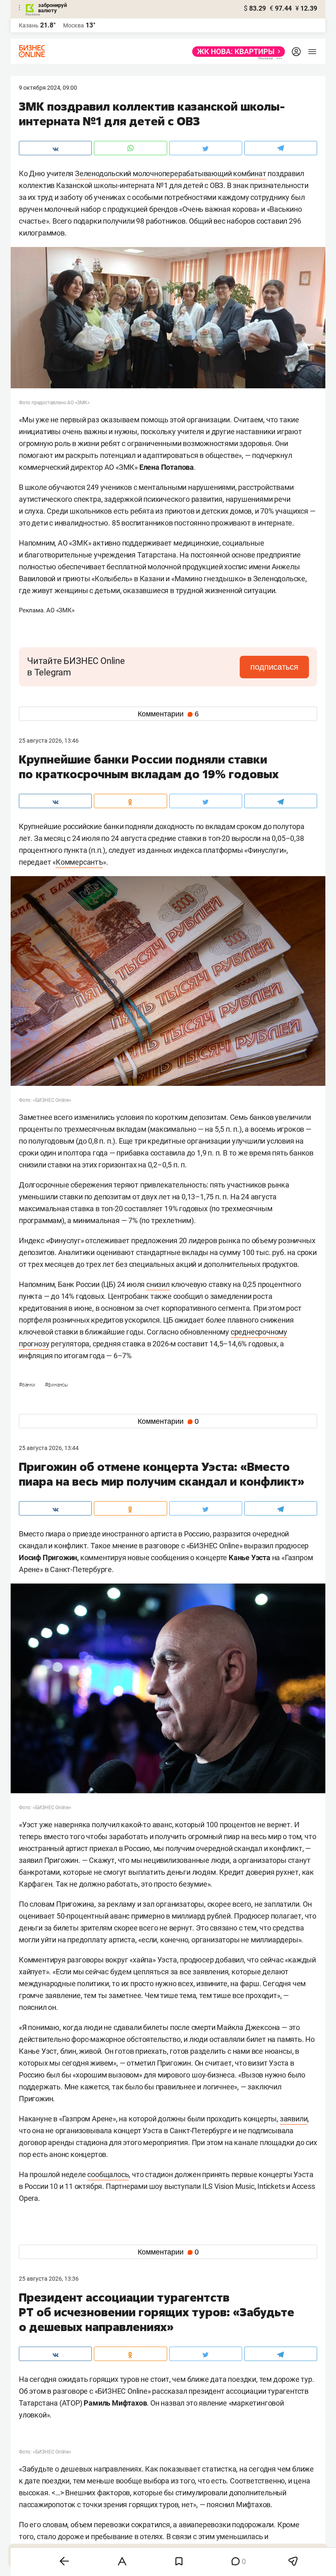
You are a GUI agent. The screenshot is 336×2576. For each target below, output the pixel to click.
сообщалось (108, 2174)
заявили (294, 2119)
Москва (74, 25)
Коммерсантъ (79, 862)
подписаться (274, 667)
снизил (158, 1284)
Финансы (56, 1385)
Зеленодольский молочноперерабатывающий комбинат (171, 173)
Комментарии (168, 714)
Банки (28, 1385)
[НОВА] (236, 52)
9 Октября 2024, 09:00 (48, 88)
